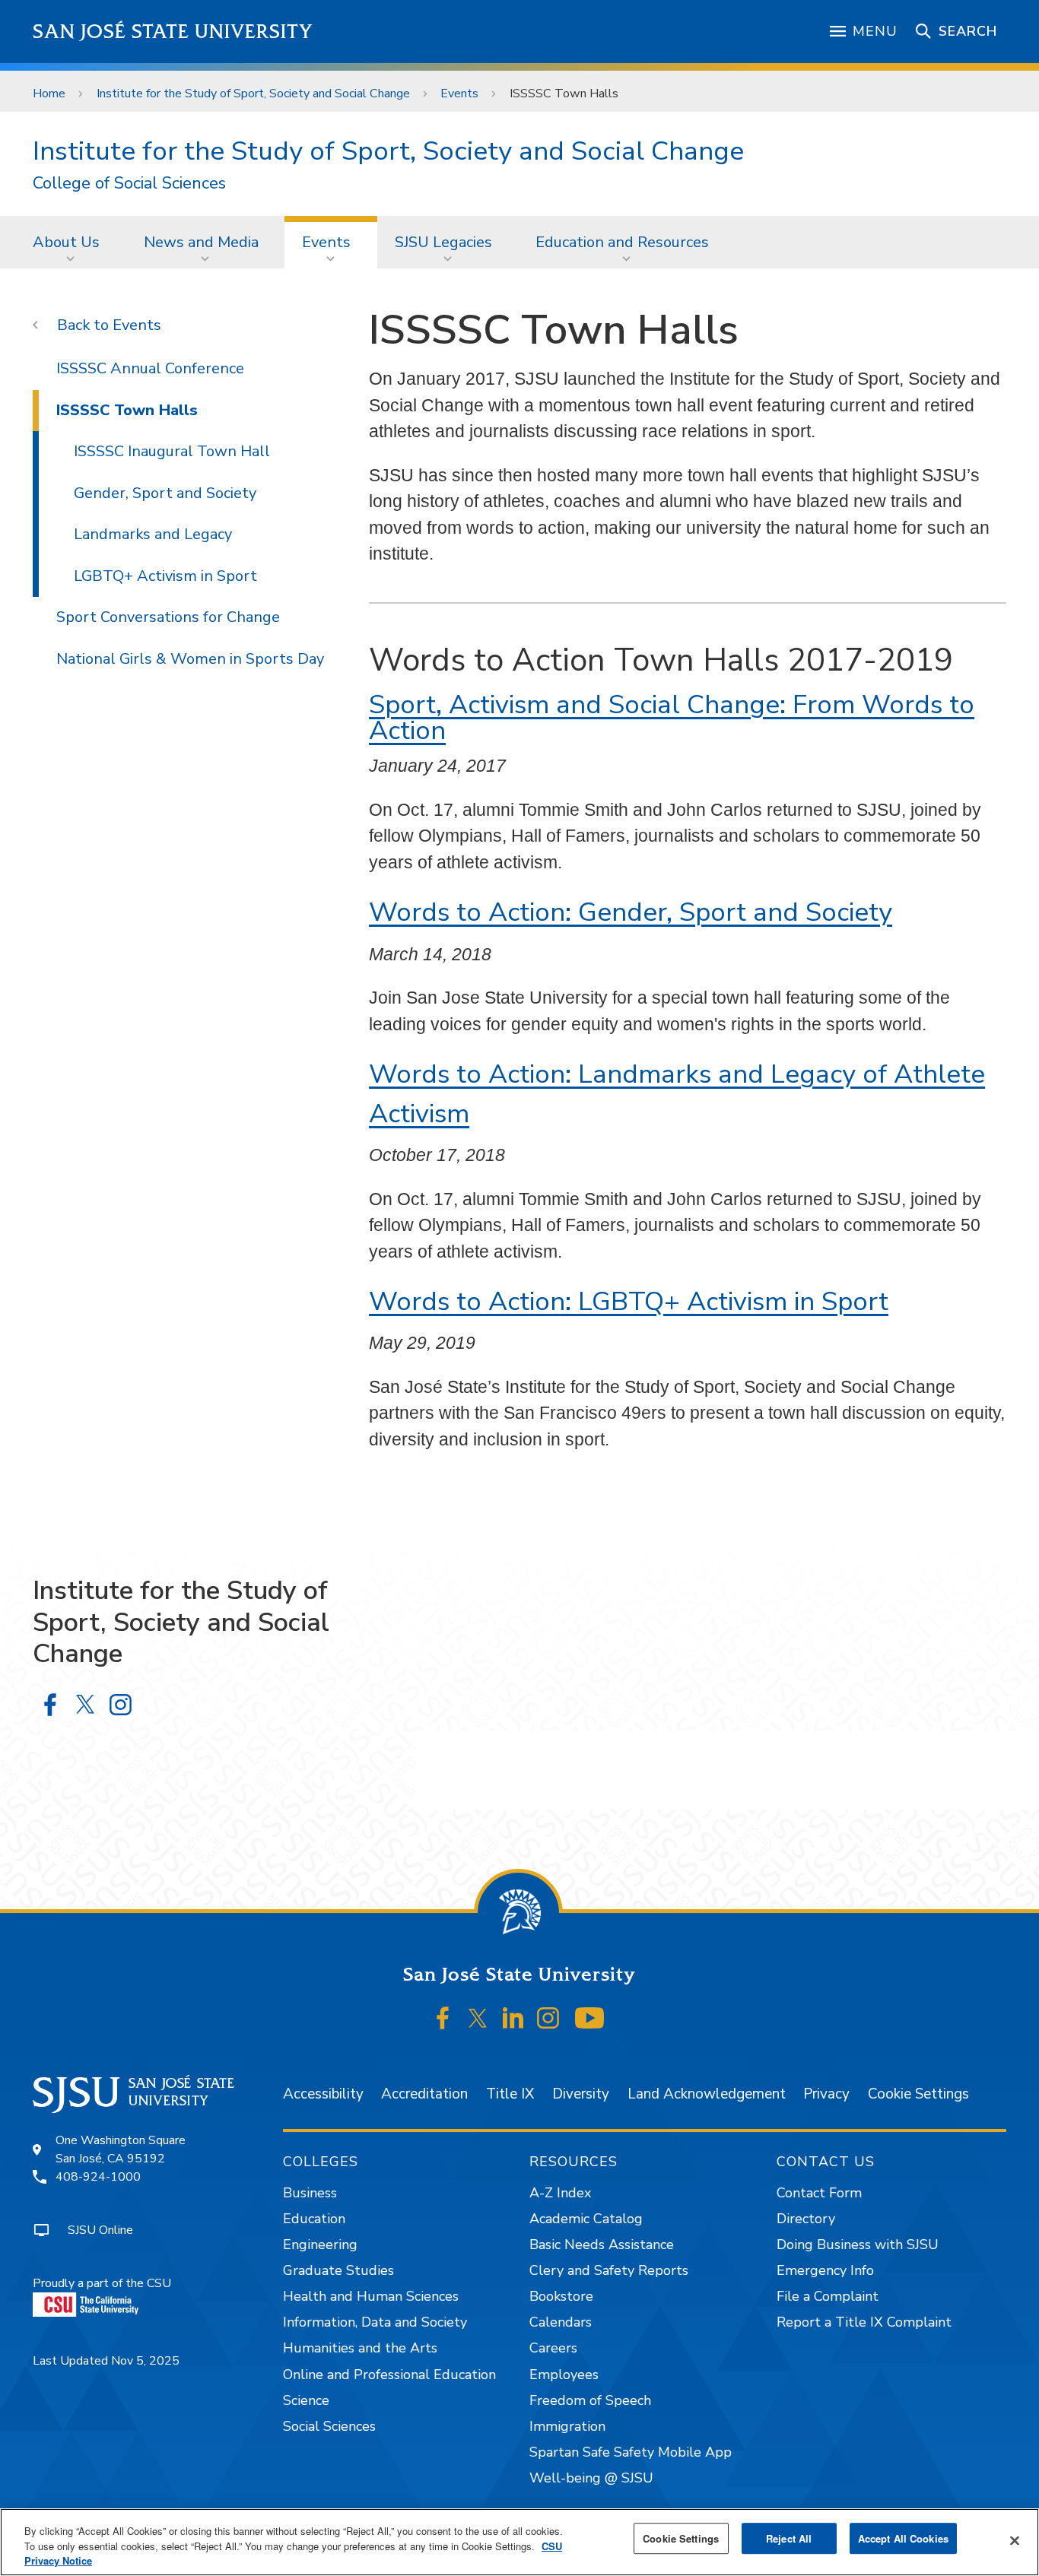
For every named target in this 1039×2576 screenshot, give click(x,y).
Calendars (561, 2322)
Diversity (581, 2094)
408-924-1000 (98, 2177)
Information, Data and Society (375, 2322)
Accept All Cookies (903, 2538)
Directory (806, 2219)
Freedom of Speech (590, 2400)
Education (314, 2219)
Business (310, 2193)
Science (306, 2400)
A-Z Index (560, 2193)
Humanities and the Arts (360, 2348)
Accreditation (424, 2094)
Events (459, 94)
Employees (564, 2375)
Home (49, 94)
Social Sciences (329, 2426)
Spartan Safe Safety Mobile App (631, 2452)
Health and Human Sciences (371, 2296)
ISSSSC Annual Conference (150, 368)
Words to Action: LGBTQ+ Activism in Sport (629, 1301)
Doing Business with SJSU (858, 2244)
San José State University (173, 32)
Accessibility (323, 2094)
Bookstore (561, 2296)
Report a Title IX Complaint (864, 2322)
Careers (553, 2348)
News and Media (201, 242)
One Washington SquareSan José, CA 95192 (121, 2149)
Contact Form (819, 2193)
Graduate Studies (338, 2270)
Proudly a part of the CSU (102, 2283)
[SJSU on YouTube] (589, 2019)
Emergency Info (825, 2270)
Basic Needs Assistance (602, 2244)
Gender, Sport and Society (165, 493)
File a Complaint (828, 2296)
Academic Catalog (586, 2219)
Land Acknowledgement (707, 2094)
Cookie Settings (918, 2094)
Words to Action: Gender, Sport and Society (631, 912)
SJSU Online (100, 2230)
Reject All (789, 2538)
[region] (519, 2542)
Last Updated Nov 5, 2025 (106, 2361)
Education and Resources (622, 242)
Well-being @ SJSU (591, 2478)
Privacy (826, 2094)
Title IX (510, 2094)
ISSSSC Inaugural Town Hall (172, 451)
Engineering (320, 2244)
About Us (66, 242)
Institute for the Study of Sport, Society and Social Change (253, 94)
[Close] (1015, 2540)
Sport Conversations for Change (168, 617)
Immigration (567, 2426)
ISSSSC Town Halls (127, 410)
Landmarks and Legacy (153, 534)
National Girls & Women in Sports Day (190, 659)
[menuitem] (71, 242)
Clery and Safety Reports (609, 2270)
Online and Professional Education (389, 2375)
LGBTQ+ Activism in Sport (165, 576)
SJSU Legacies (443, 242)
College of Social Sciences (129, 184)
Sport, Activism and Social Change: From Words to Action (672, 718)
